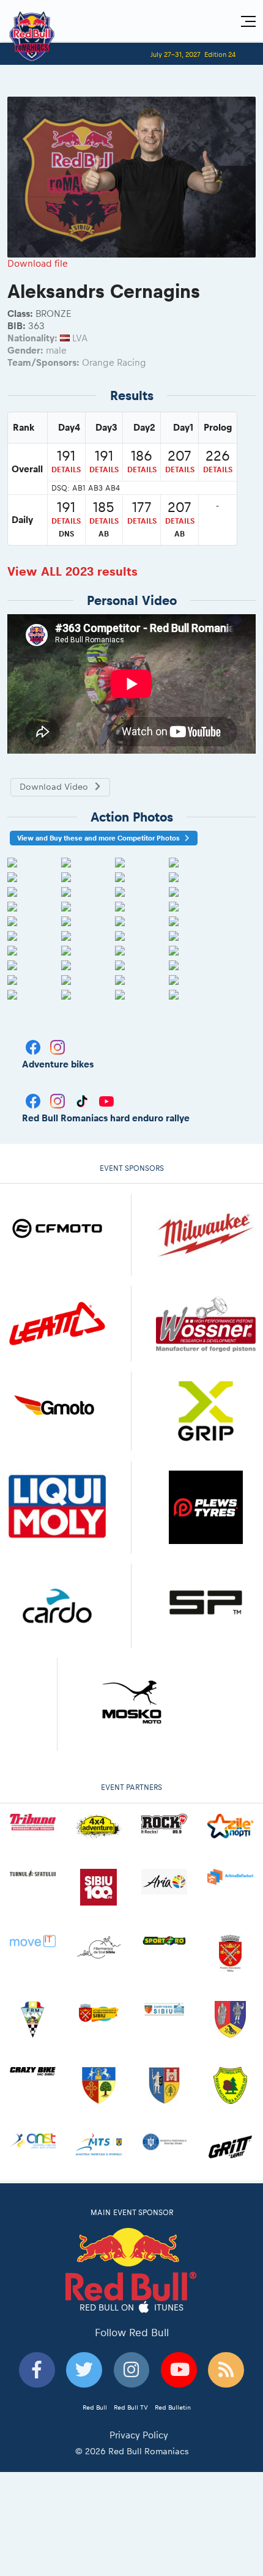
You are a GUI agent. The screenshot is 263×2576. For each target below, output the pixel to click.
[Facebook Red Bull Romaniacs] (34, 1100)
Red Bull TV (131, 2407)
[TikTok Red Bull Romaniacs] (83, 1100)
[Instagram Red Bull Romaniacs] (59, 1100)
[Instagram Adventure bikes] (57, 1046)
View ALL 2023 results (72, 571)
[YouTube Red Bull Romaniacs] (106, 1100)
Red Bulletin (173, 2407)
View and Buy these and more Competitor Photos (98, 838)
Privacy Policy (139, 2435)
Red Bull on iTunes (132, 2307)
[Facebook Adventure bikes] (34, 1046)
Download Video (54, 787)
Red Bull (95, 2407)
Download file (38, 263)
